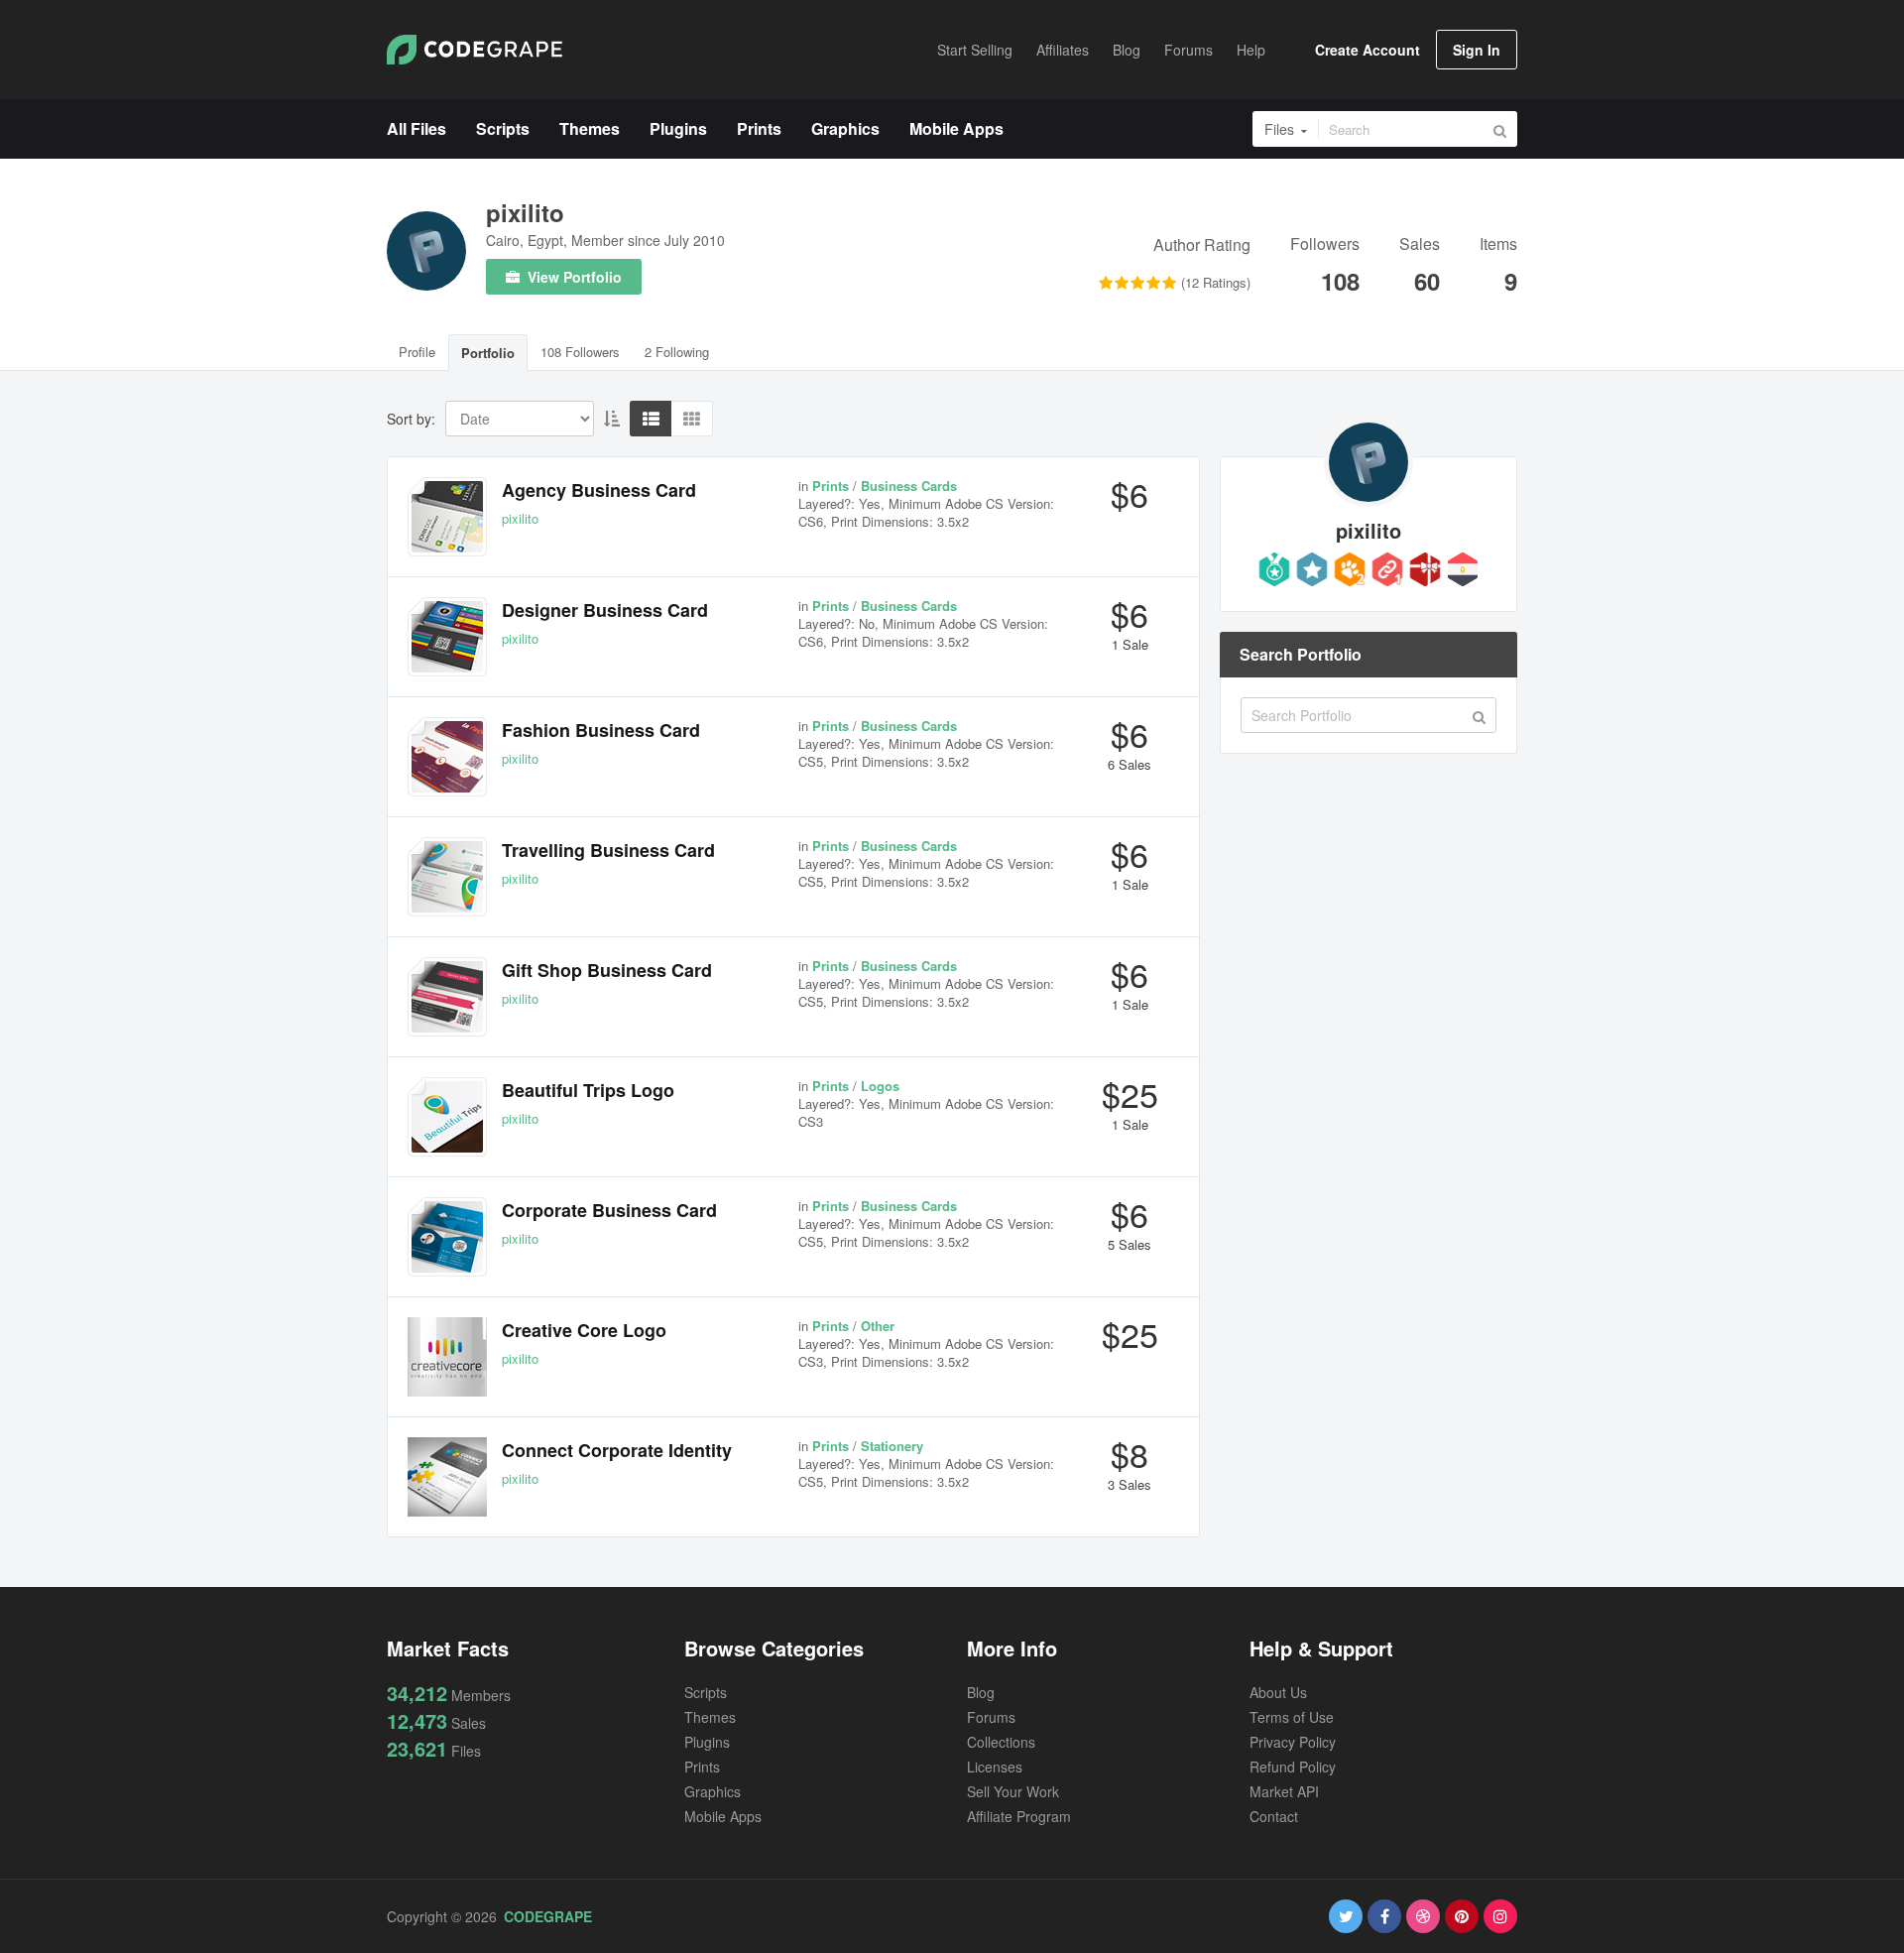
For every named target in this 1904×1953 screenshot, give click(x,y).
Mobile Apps (723, 1816)
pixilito (525, 212)
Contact (1274, 1816)
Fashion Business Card (601, 730)
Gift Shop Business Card (607, 970)
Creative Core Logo (584, 1330)
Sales (1420, 245)
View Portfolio (573, 277)
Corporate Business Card (609, 1210)
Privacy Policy (1293, 1742)
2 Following (677, 352)
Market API (1284, 1791)
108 (1340, 281)
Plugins (707, 1742)
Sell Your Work (1013, 1791)
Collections (1001, 1742)
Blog (981, 1692)
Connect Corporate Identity (617, 1450)
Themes (710, 1717)
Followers (1325, 245)
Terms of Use (1292, 1717)
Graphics (713, 1791)
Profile (417, 352)
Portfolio (488, 353)
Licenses (995, 1767)
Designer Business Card (605, 610)
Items (1498, 245)
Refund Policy (1293, 1767)
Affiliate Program (1019, 1816)
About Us (1278, 1692)
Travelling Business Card (608, 850)
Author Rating (1202, 246)
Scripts (706, 1692)
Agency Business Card (599, 490)
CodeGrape (548, 1916)
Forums (991, 1717)
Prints (702, 1767)
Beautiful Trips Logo (588, 1090)
